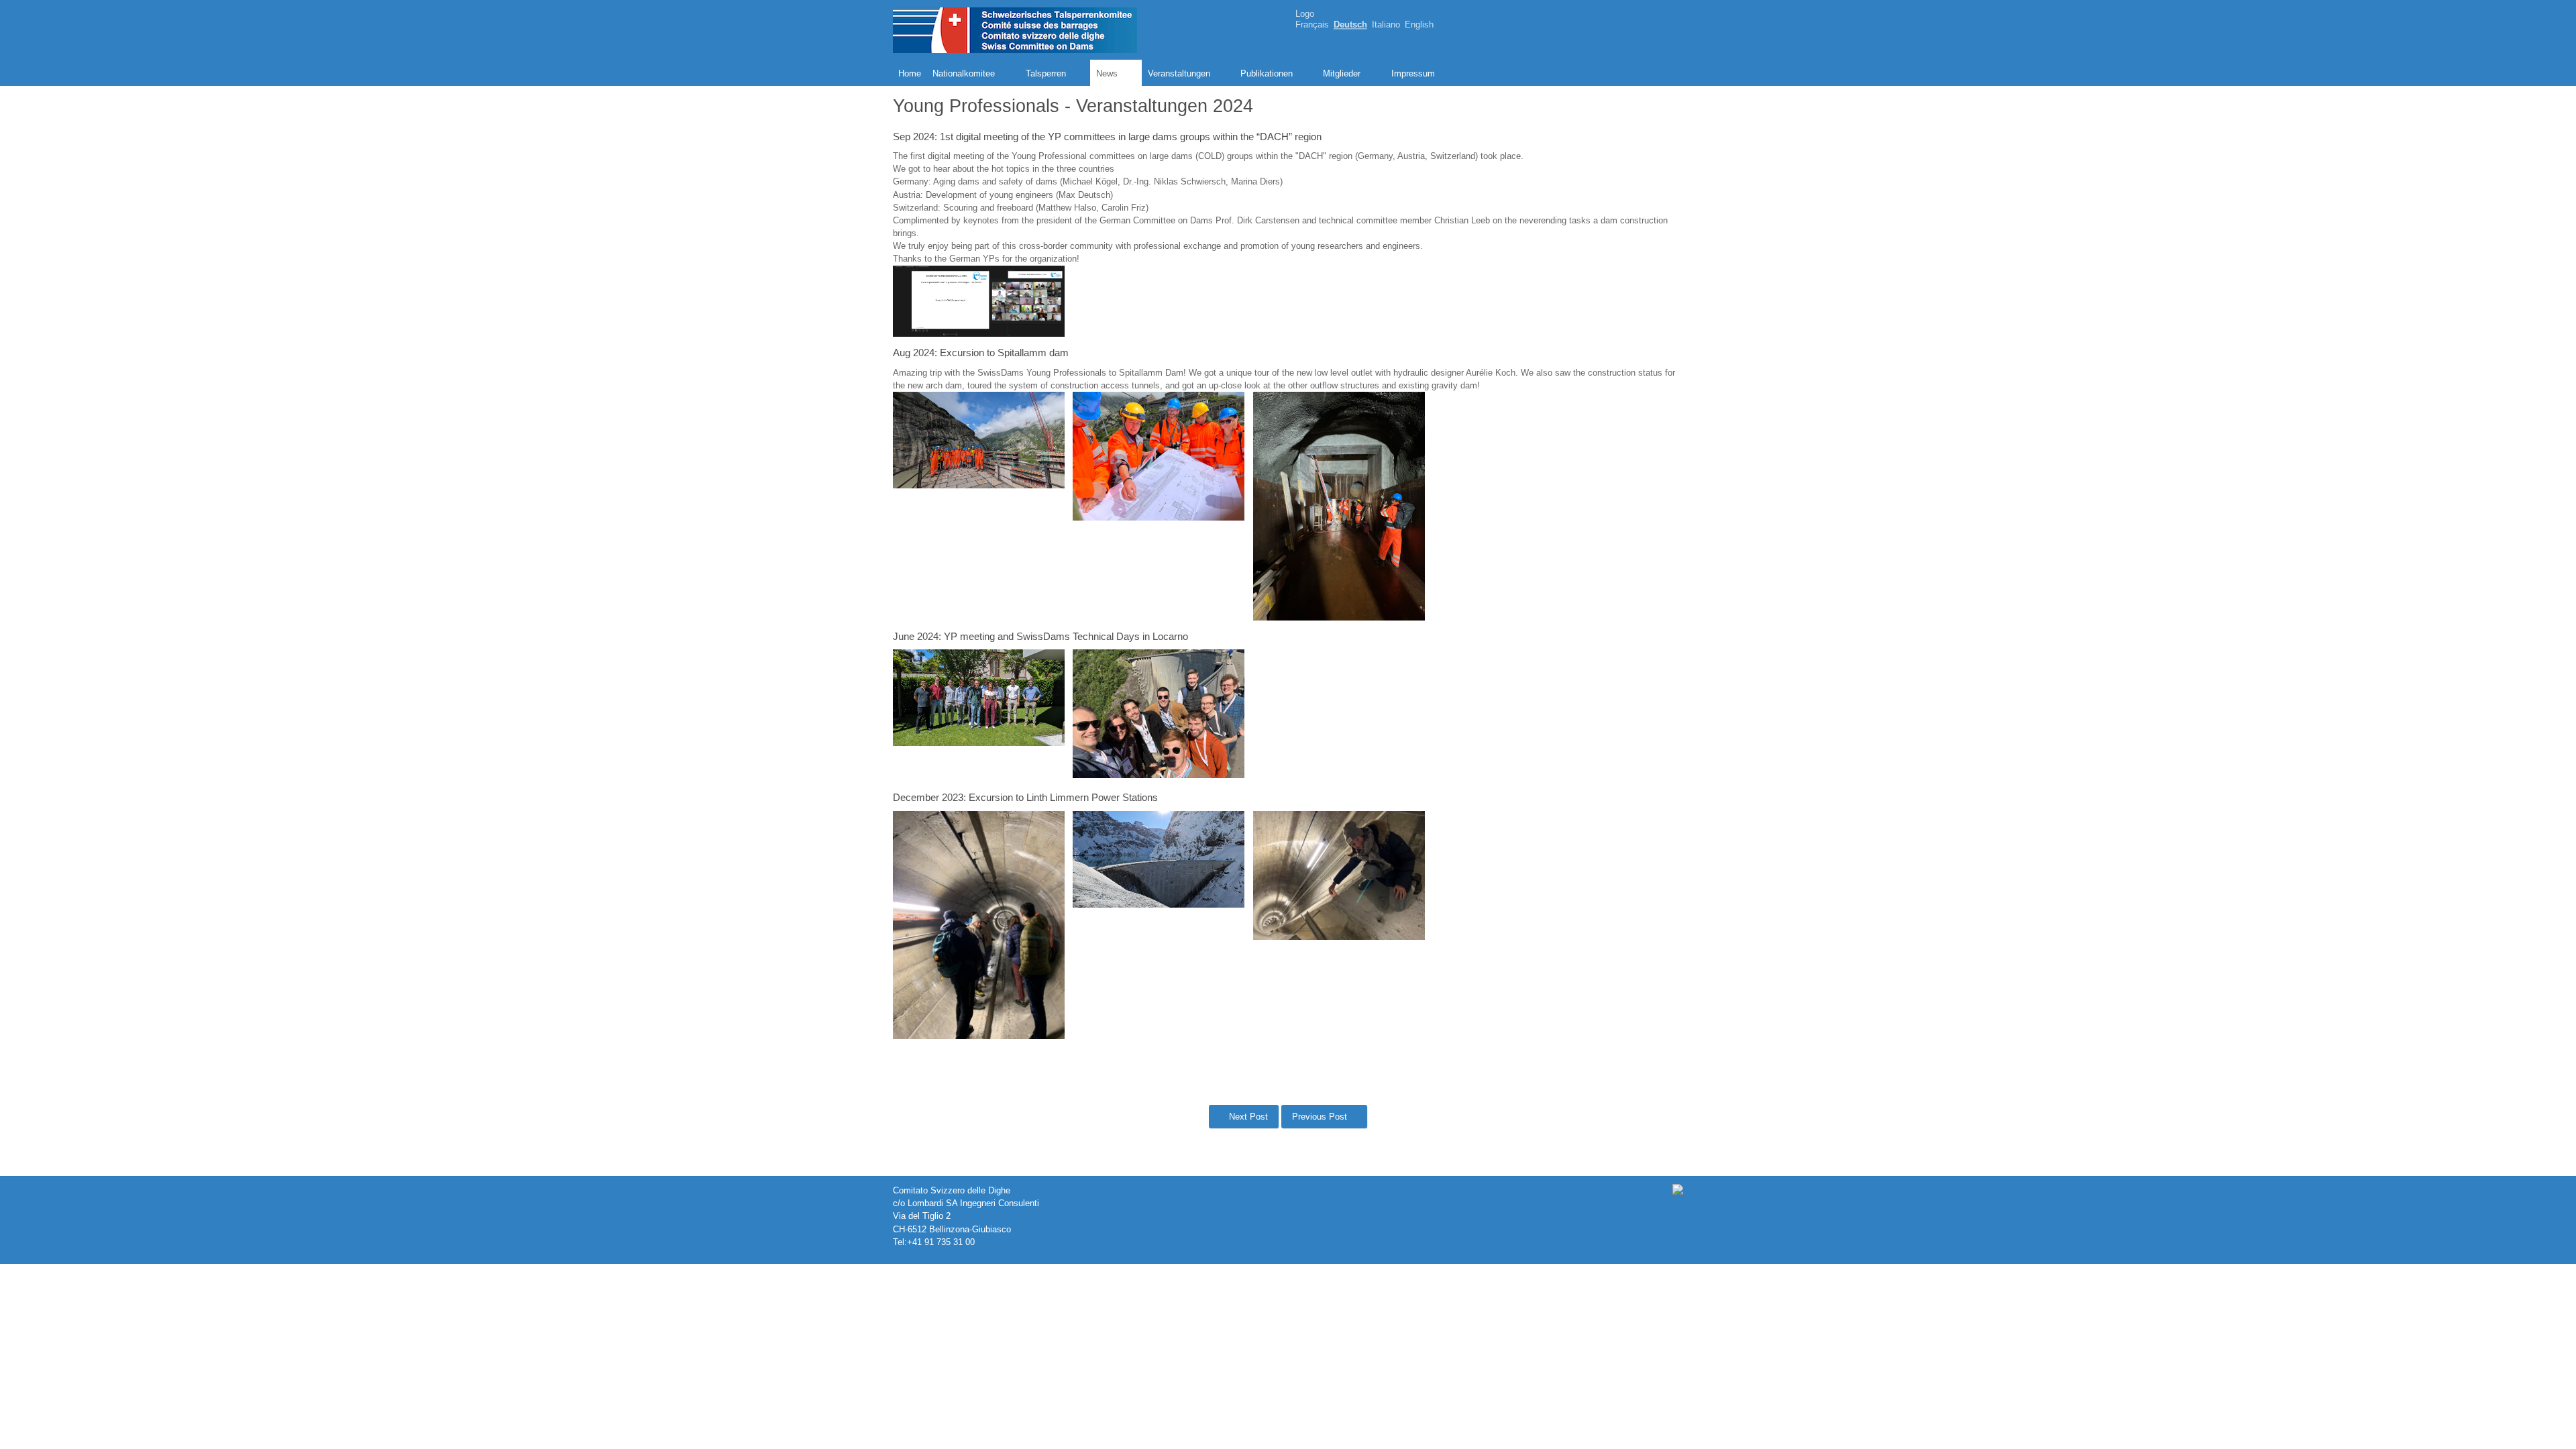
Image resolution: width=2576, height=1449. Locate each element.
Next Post (1247, 1117)
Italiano (1386, 25)
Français (1312, 25)
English (1419, 25)
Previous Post (1321, 1117)
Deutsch (1350, 25)
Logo (1305, 14)
